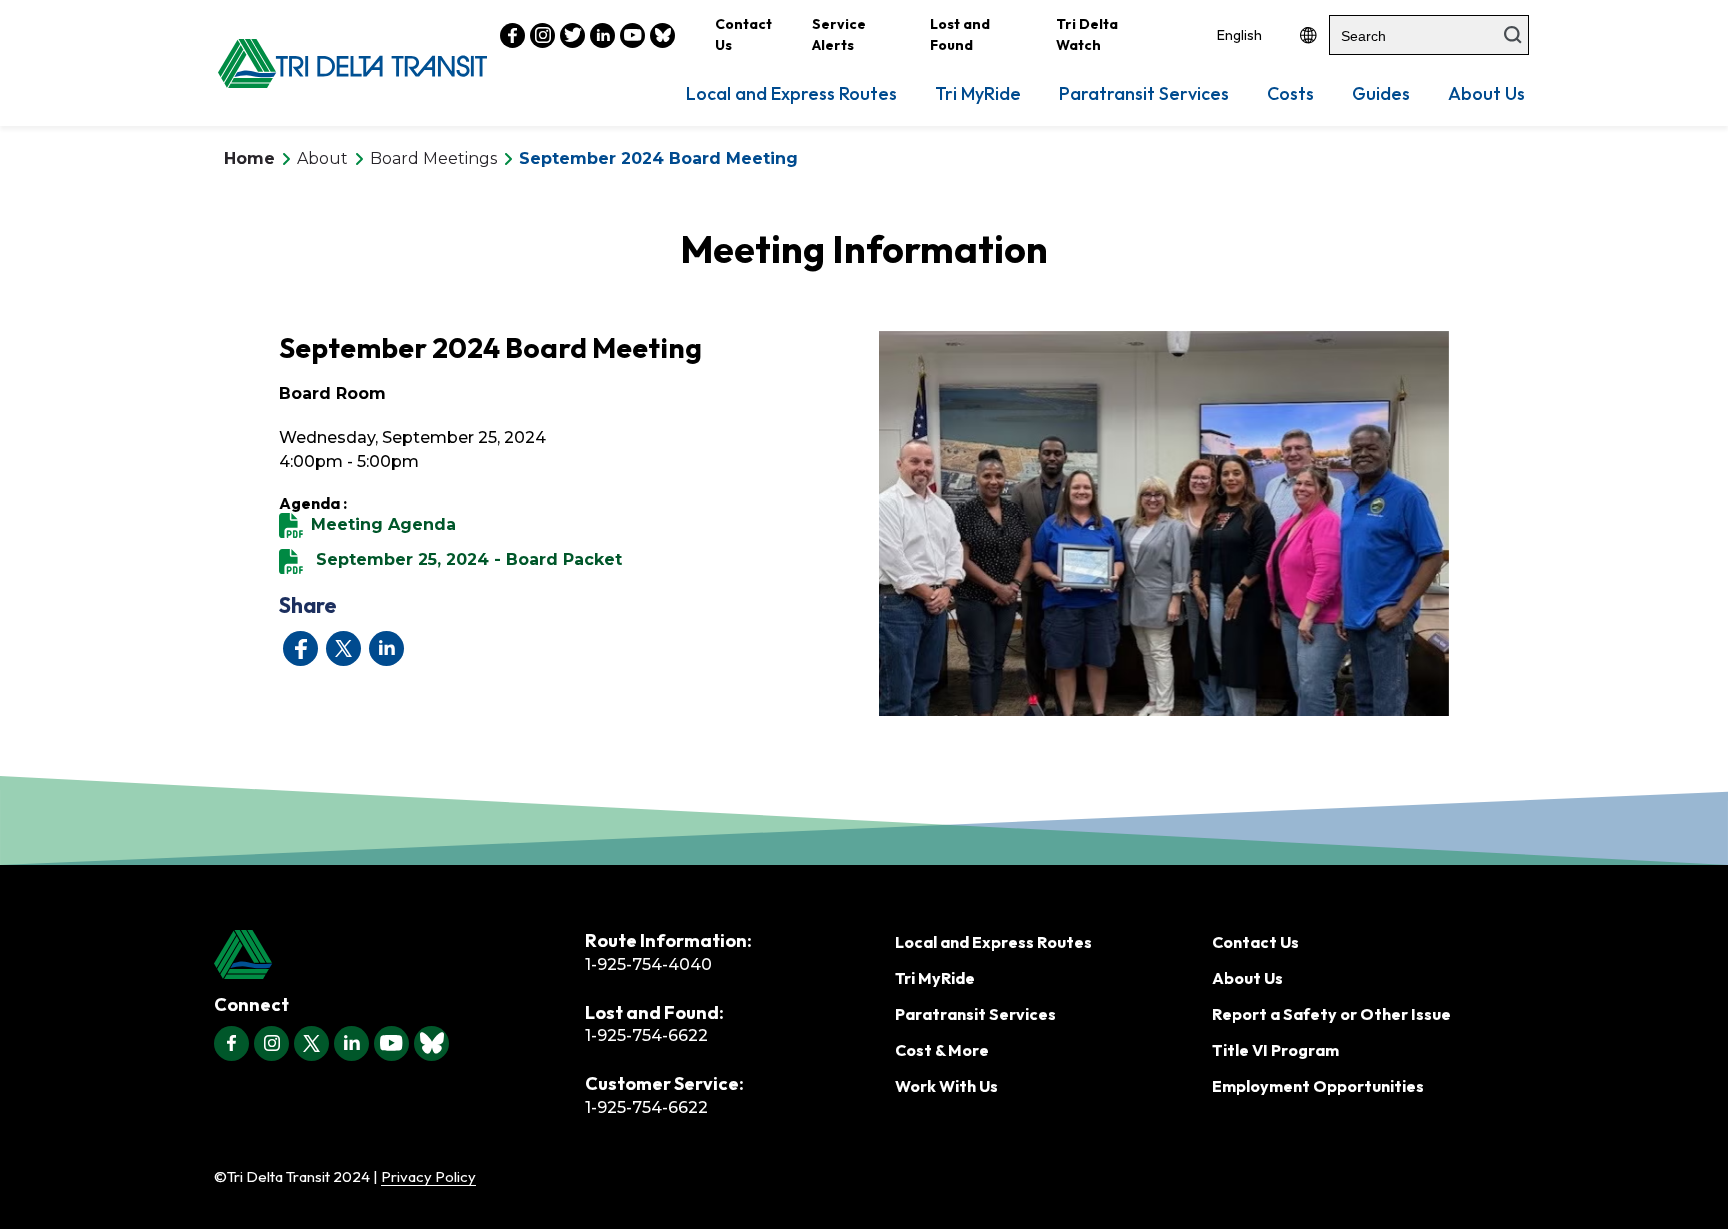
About (322, 158)
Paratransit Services (1144, 93)
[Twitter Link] (572, 35)
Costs (1290, 93)
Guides (1381, 93)
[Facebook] (231, 1043)
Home (249, 158)
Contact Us (743, 34)
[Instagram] (271, 1043)
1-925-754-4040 (648, 964)
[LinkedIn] (351, 1043)
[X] (311, 1043)
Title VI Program (1275, 1050)
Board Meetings (433, 158)
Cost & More (942, 1050)
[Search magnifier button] (1513, 35)
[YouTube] (391, 1043)
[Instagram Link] (542, 35)
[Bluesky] (431, 1043)
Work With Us (946, 1086)
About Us (1486, 93)
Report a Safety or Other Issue (1331, 1014)
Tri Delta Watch (1087, 34)
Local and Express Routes (791, 93)
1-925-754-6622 (646, 1035)
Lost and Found (960, 34)
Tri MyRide (978, 93)
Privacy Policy (428, 1176)
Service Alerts (839, 34)
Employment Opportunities (1318, 1086)
